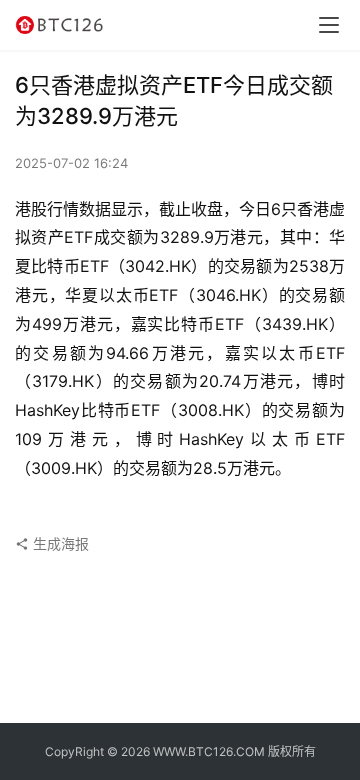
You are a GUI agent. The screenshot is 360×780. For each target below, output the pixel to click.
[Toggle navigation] (329, 25)
